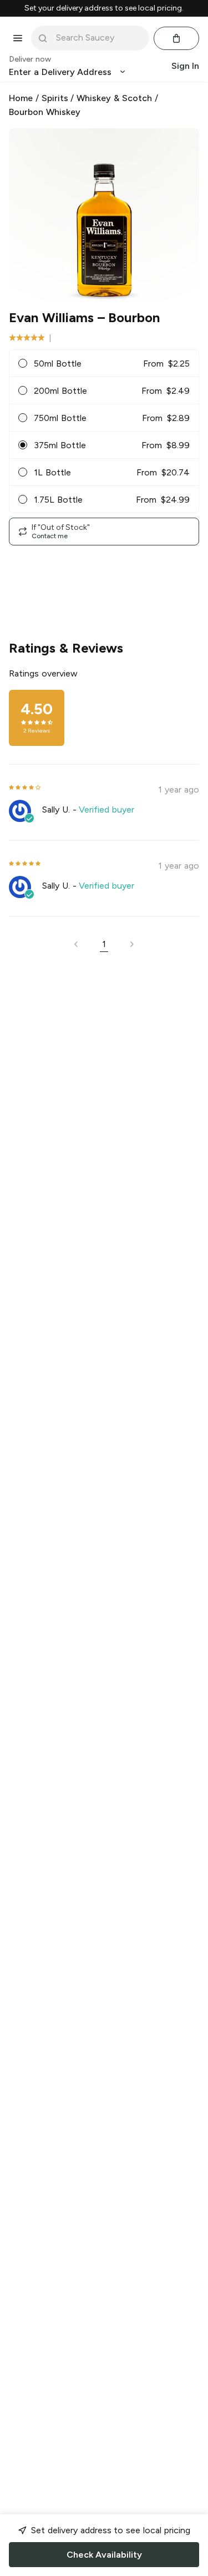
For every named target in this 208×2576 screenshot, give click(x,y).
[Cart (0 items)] (176, 38)
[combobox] (98, 38)
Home (21, 98)
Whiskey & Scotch (114, 98)
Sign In (185, 66)
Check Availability (104, 2555)
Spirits (55, 98)
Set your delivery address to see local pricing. (104, 8)
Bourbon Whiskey (45, 112)
